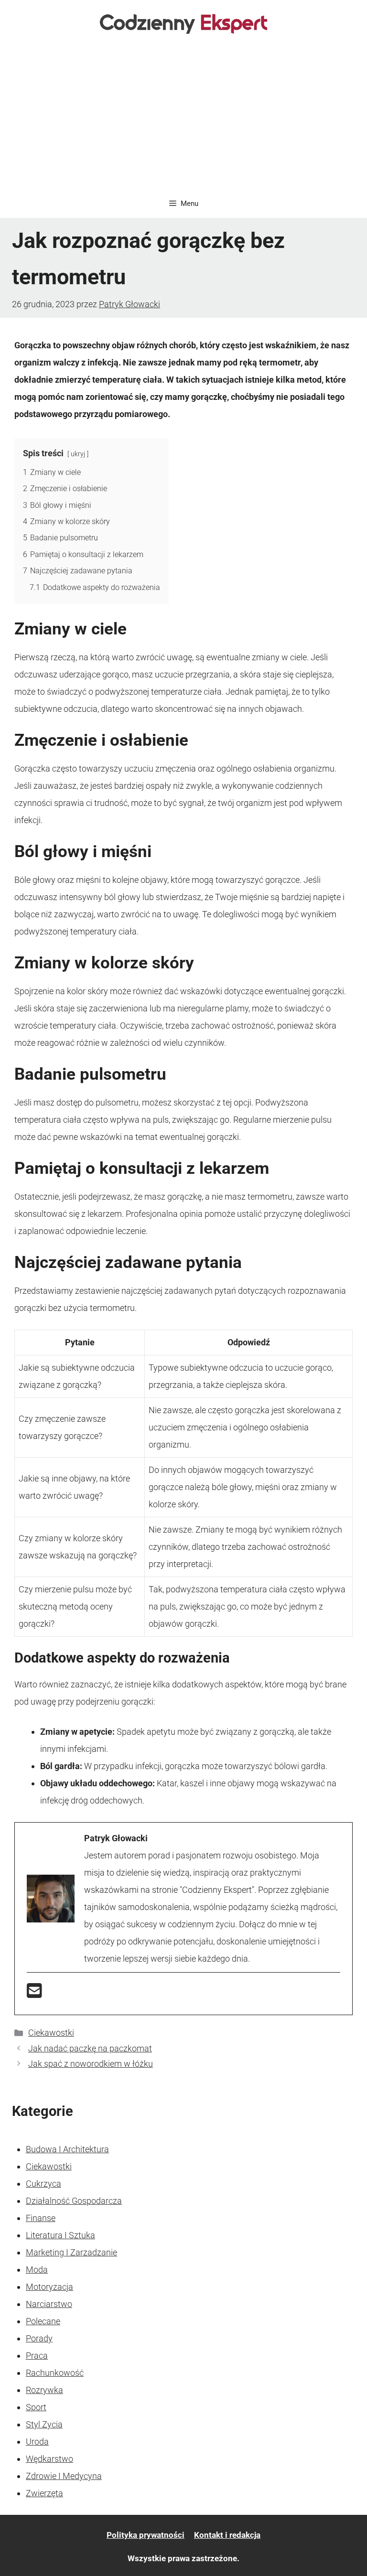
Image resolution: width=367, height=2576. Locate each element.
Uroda (37, 2442)
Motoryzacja (49, 2287)
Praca (37, 2356)
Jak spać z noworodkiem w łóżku (91, 2064)
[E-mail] (34, 1994)
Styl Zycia (44, 2424)
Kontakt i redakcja (227, 2535)
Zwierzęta (44, 2493)
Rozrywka (44, 2390)
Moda (37, 2270)
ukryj (78, 454)
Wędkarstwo (49, 2459)
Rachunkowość (55, 2373)
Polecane (43, 2321)
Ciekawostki (51, 2033)
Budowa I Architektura (67, 2149)
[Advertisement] (183, 118)
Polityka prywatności (146, 2535)
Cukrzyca (43, 2184)
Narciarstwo (49, 2304)
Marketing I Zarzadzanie (71, 2252)
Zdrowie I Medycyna (64, 2476)
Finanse (41, 2218)
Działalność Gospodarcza (74, 2201)
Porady (39, 2338)
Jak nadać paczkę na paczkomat (90, 2048)
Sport (36, 2407)
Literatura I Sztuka (60, 2235)
